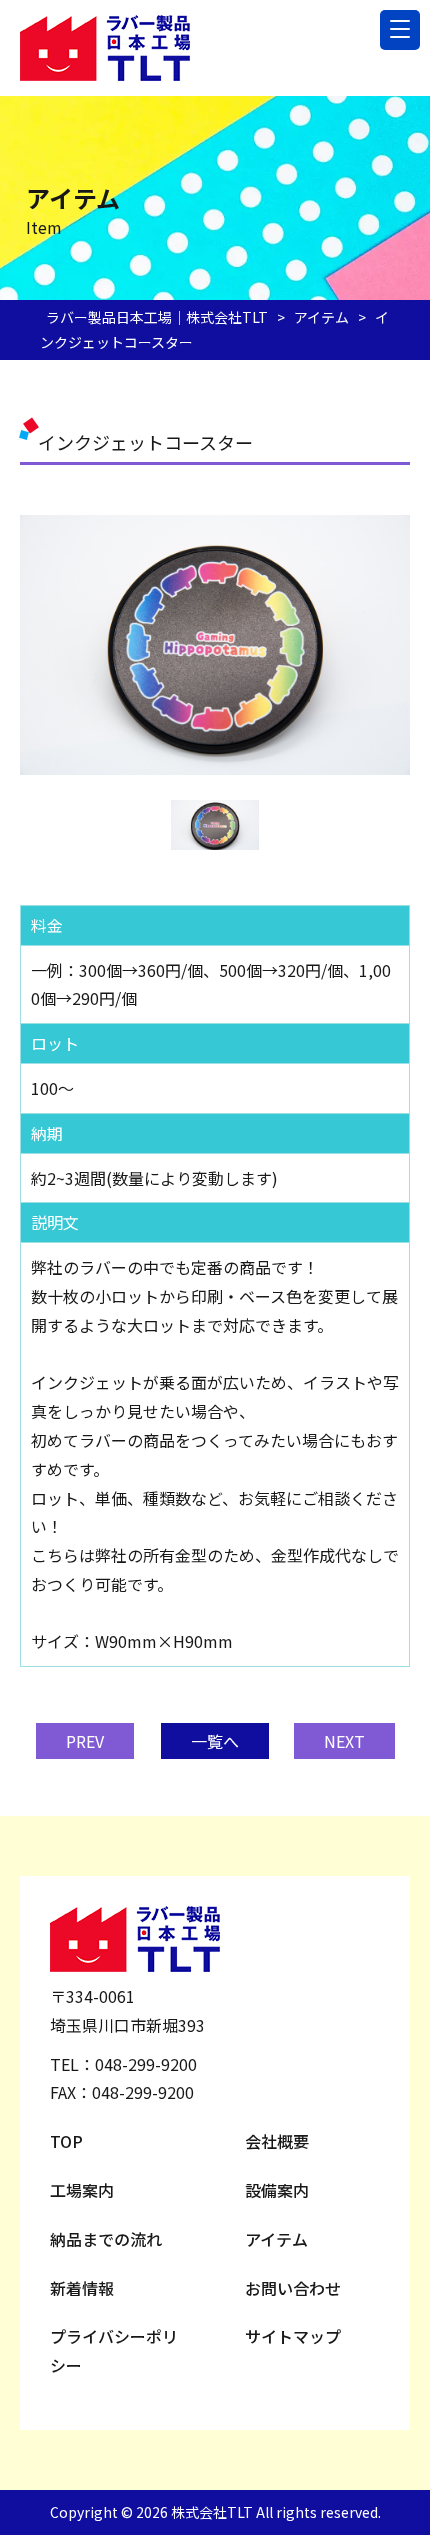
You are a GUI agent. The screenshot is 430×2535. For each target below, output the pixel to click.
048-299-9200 (146, 2064)
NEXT (344, 1741)
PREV (85, 1741)
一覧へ (215, 1741)
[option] (215, 645)
